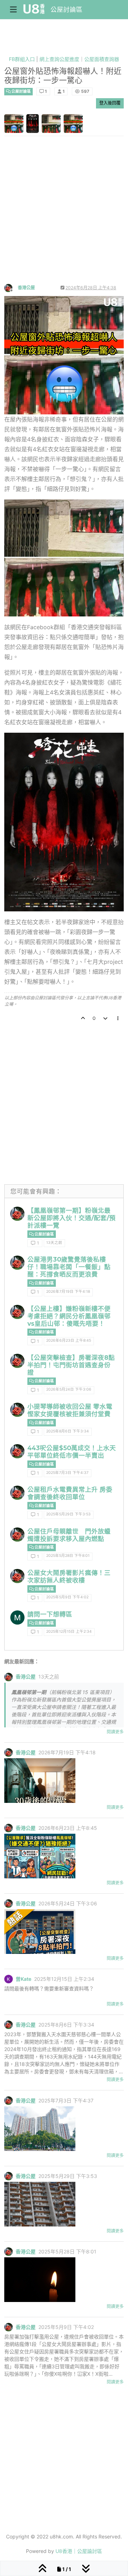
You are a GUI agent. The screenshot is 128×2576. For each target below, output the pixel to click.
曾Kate (23, 1979)
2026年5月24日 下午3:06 (69, 1389)
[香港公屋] (17, 1214)
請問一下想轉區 (50, 1614)
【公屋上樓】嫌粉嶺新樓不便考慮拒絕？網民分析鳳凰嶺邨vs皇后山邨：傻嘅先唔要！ (69, 1316)
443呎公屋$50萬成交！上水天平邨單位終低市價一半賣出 (72, 1452)
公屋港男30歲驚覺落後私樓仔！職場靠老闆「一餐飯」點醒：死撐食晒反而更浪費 (69, 1267)
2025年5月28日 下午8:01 (68, 1556)
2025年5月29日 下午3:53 (68, 1514)
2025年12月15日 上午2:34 (69, 1631)
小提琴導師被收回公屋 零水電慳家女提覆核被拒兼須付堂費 (70, 1410)
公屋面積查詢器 (102, 59)
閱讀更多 (115, 1732)
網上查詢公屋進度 (59, 59)
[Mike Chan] (17, 1617)
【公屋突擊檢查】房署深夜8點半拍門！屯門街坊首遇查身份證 (71, 1365)
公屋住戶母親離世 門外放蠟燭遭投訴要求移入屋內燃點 (69, 1535)
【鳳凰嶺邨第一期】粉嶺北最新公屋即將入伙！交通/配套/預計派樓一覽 (71, 1218)
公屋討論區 (66, 9)
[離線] (11, 287)
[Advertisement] (64, 216)
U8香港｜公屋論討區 (79, 2551)
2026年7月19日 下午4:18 (68, 1292)
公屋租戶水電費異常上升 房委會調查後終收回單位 (70, 1493)
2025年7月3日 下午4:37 (67, 1473)
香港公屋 (26, 288)
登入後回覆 (110, 103)
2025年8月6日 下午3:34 (68, 1431)
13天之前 (54, 1243)
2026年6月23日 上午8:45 (69, 1340)
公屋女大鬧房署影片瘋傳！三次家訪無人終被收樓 (69, 1576)
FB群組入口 (22, 59)
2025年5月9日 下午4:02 (67, 1597)
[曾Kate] (9, 1979)
